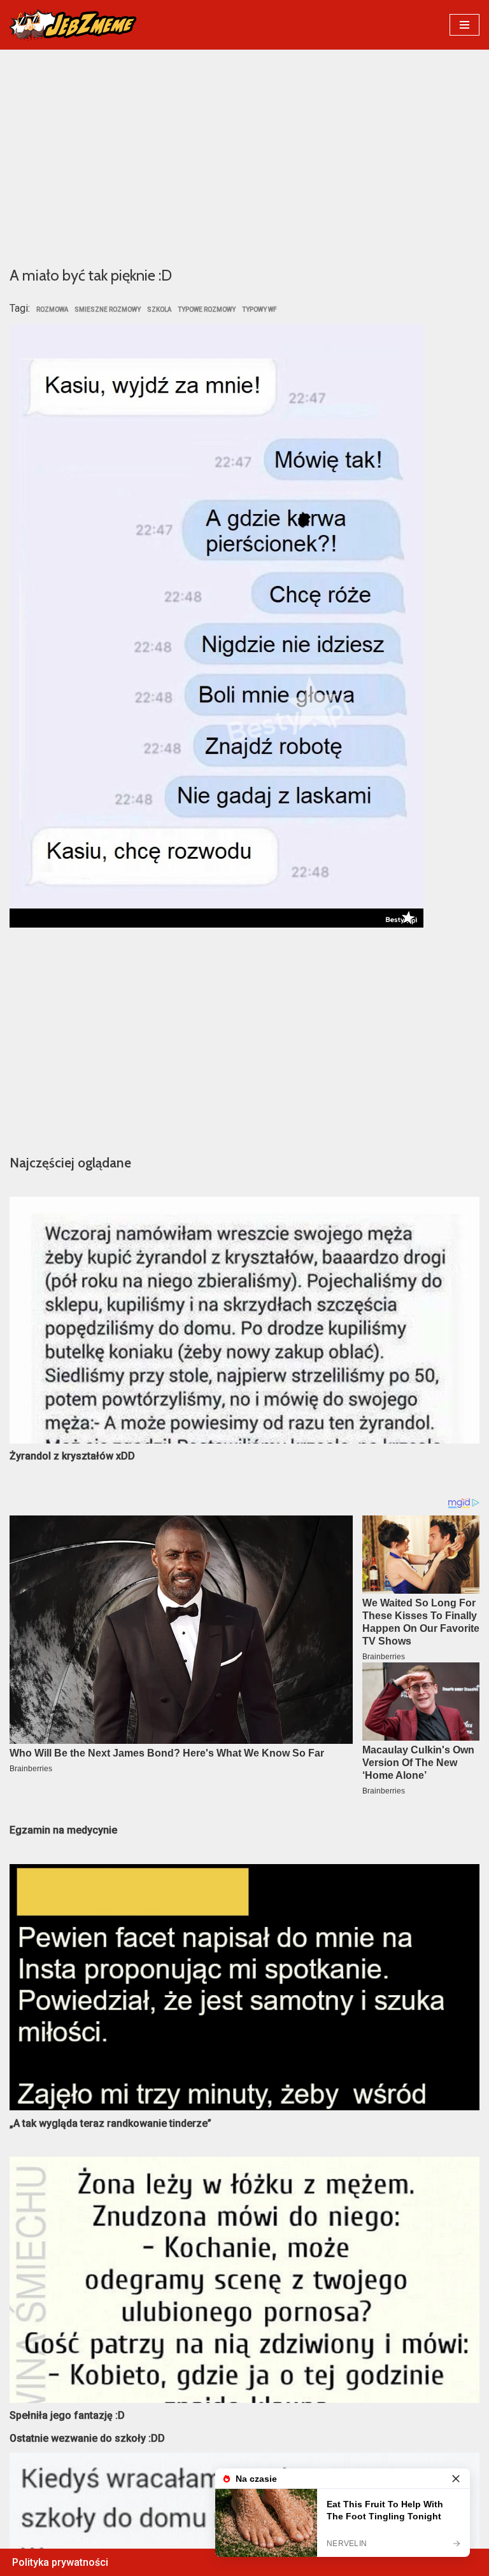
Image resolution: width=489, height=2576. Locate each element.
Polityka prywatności (60, 2562)
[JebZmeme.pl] (73, 25)
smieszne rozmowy (108, 310)
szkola (159, 310)
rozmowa (52, 310)
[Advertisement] (244, 157)
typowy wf (259, 310)
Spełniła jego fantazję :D (67, 2415)
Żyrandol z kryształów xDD (72, 1456)
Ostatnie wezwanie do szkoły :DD (87, 2438)
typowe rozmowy (207, 310)
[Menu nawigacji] (464, 25)
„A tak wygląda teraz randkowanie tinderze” (110, 2123)
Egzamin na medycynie (63, 1830)
